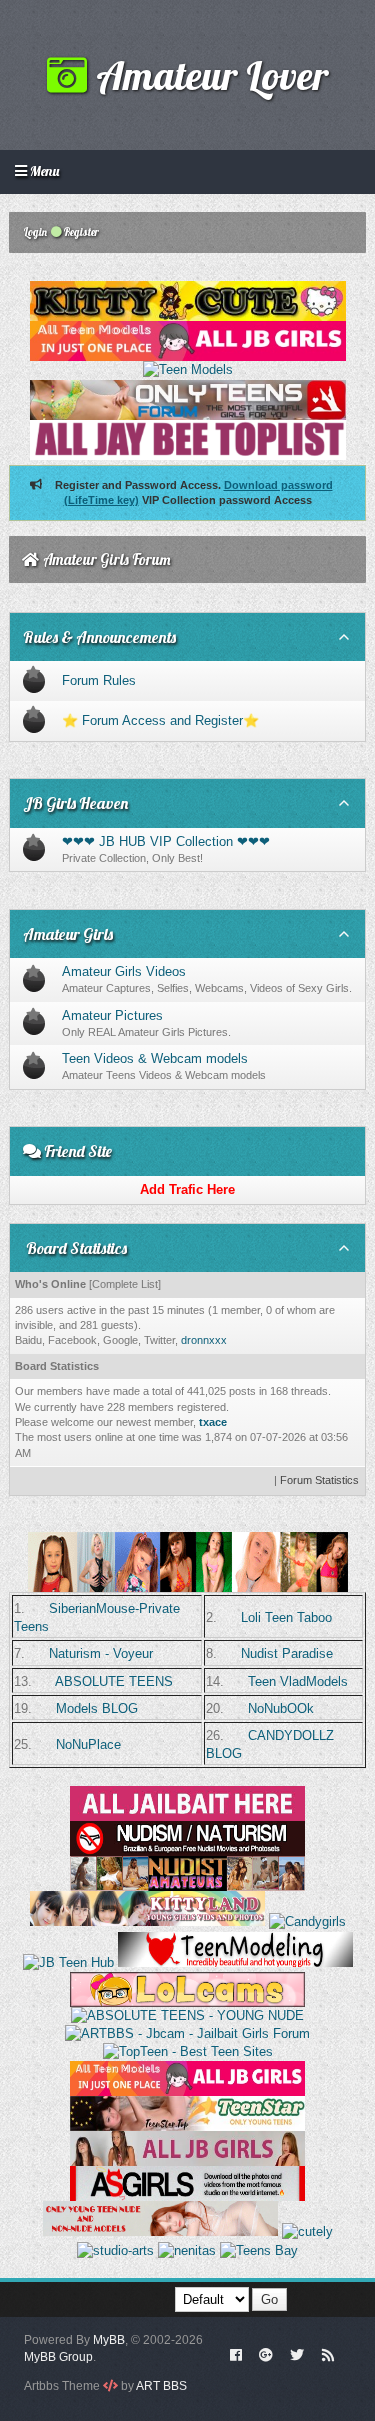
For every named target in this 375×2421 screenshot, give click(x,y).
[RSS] (328, 2354)
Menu (43, 171)
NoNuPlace (88, 1744)
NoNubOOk (281, 1708)
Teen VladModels (298, 1681)
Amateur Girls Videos (124, 971)
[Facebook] (235, 2354)
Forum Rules (99, 680)
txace (213, 1422)
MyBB (109, 2340)
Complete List (125, 1284)
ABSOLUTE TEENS (114, 1681)
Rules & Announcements (99, 637)
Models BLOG (97, 1708)
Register (80, 232)
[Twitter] (297, 2354)
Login (34, 232)
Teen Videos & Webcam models (155, 1058)
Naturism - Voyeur (101, 1653)
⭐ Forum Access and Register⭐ (160, 720)
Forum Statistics (319, 1480)
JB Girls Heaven (75, 803)
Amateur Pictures (112, 1015)
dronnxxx (204, 1340)
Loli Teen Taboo (286, 1617)
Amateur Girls (68, 934)
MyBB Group (58, 2357)
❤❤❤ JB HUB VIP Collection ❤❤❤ (166, 841)
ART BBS (161, 2386)
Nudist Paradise (287, 1653)
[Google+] (266, 2354)
